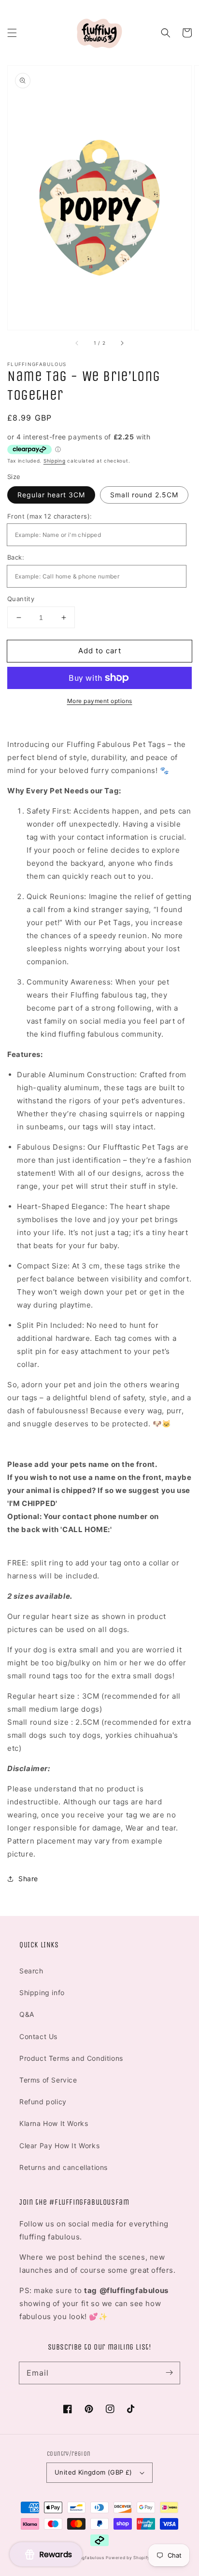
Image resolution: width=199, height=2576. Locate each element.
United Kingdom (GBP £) (93, 2472)
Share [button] (28, 1879)
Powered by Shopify (128, 2558)
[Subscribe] (169, 2373)
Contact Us (38, 2036)
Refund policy (43, 2102)
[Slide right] (122, 343)
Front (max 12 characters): (50, 516)
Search (31, 1971)
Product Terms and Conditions (71, 2058)
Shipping (55, 461)
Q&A (27, 2014)
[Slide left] (77, 343)
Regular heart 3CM (51, 495)
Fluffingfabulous (86, 2558)
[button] (12, 33)
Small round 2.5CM (144, 495)
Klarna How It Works (54, 2123)
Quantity (21, 599)
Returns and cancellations (64, 2167)
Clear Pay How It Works (59, 2146)
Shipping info (42, 1992)
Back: (16, 557)
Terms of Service (48, 2080)
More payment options (100, 701)
